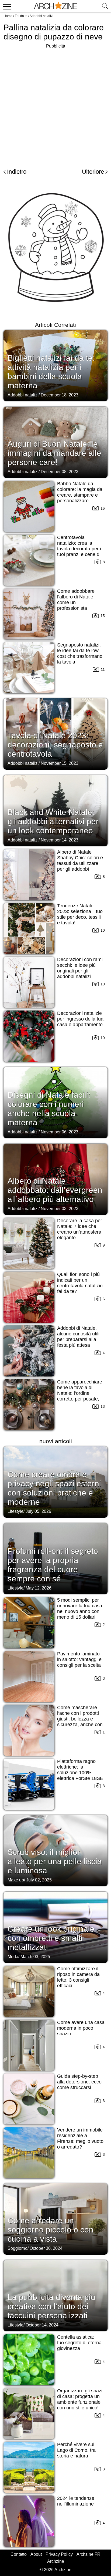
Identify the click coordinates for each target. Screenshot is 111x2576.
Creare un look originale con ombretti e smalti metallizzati (51, 1938)
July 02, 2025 (39, 1880)
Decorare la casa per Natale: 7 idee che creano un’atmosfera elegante (80, 1229)
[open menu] (6, 6)
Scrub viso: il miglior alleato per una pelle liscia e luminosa (55, 1861)
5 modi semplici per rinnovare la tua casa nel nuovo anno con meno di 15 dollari (80, 1609)
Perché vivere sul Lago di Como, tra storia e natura (76, 2450)
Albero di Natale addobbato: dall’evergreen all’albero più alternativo (55, 1190)
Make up (16, 1880)
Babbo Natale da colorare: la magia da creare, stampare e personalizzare (80, 492)
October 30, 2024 (46, 2248)
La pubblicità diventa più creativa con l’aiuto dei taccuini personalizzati (51, 2306)
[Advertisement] (55, 105)
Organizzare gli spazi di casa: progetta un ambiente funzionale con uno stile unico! (80, 2399)
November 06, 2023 (60, 1132)
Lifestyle (15, 1511)
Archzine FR (89, 2554)
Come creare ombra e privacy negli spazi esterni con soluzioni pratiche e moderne (54, 1488)
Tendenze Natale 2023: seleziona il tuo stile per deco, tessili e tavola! (80, 914)
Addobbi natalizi (41, 16)
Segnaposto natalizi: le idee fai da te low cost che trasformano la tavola (80, 653)
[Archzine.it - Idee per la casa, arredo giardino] (55, 6)
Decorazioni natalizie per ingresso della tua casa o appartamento (80, 1019)
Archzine (56, 2561)
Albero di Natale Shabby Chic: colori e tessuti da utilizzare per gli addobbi (80, 861)
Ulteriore (93, 172)
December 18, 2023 (60, 395)
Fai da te (21, 16)
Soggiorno (18, 2248)
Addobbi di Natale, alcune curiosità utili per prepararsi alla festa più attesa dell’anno (78, 1339)
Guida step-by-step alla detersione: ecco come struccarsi (79, 2082)
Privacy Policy (59, 2554)
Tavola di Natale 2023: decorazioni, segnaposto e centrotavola (55, 745)
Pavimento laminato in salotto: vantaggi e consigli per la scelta (79, 1659)
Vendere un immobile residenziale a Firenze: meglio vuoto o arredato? (80, 2138)
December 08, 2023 (60, 472)
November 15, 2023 (60, 763)
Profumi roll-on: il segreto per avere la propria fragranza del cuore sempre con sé (53, 1565)
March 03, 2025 (35, 1957)
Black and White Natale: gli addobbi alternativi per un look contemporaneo (53, 821)
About (36, 2554)
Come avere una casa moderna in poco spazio (81, 2028)
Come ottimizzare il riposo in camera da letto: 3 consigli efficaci (78, 1977)
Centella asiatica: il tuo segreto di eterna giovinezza (79, 2343)
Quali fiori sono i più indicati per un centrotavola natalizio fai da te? (80, 1283)
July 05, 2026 (38, 1511)
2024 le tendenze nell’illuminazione (76, 2501)
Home (8, 16)
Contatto (19, 2554)
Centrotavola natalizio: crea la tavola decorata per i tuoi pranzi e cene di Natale (79, 549)
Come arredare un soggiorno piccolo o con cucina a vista (51, 2230)
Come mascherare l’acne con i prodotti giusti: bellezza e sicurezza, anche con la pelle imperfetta (80, 1719)
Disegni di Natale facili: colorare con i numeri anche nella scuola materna (49, 1109)
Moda (13, 1957)
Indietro (17, 172)
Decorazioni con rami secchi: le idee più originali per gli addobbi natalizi (80, 968)
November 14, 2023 (60, 840)
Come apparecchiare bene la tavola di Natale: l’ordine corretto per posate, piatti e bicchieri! (80, 1393)
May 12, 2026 (39, 1588)
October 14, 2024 (42, 2325)
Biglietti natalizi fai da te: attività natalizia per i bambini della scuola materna (51, 372)
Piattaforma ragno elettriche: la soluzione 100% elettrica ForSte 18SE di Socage (80, 1773)
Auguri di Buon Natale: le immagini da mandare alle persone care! (54, 453)
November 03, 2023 (60, 1209)
